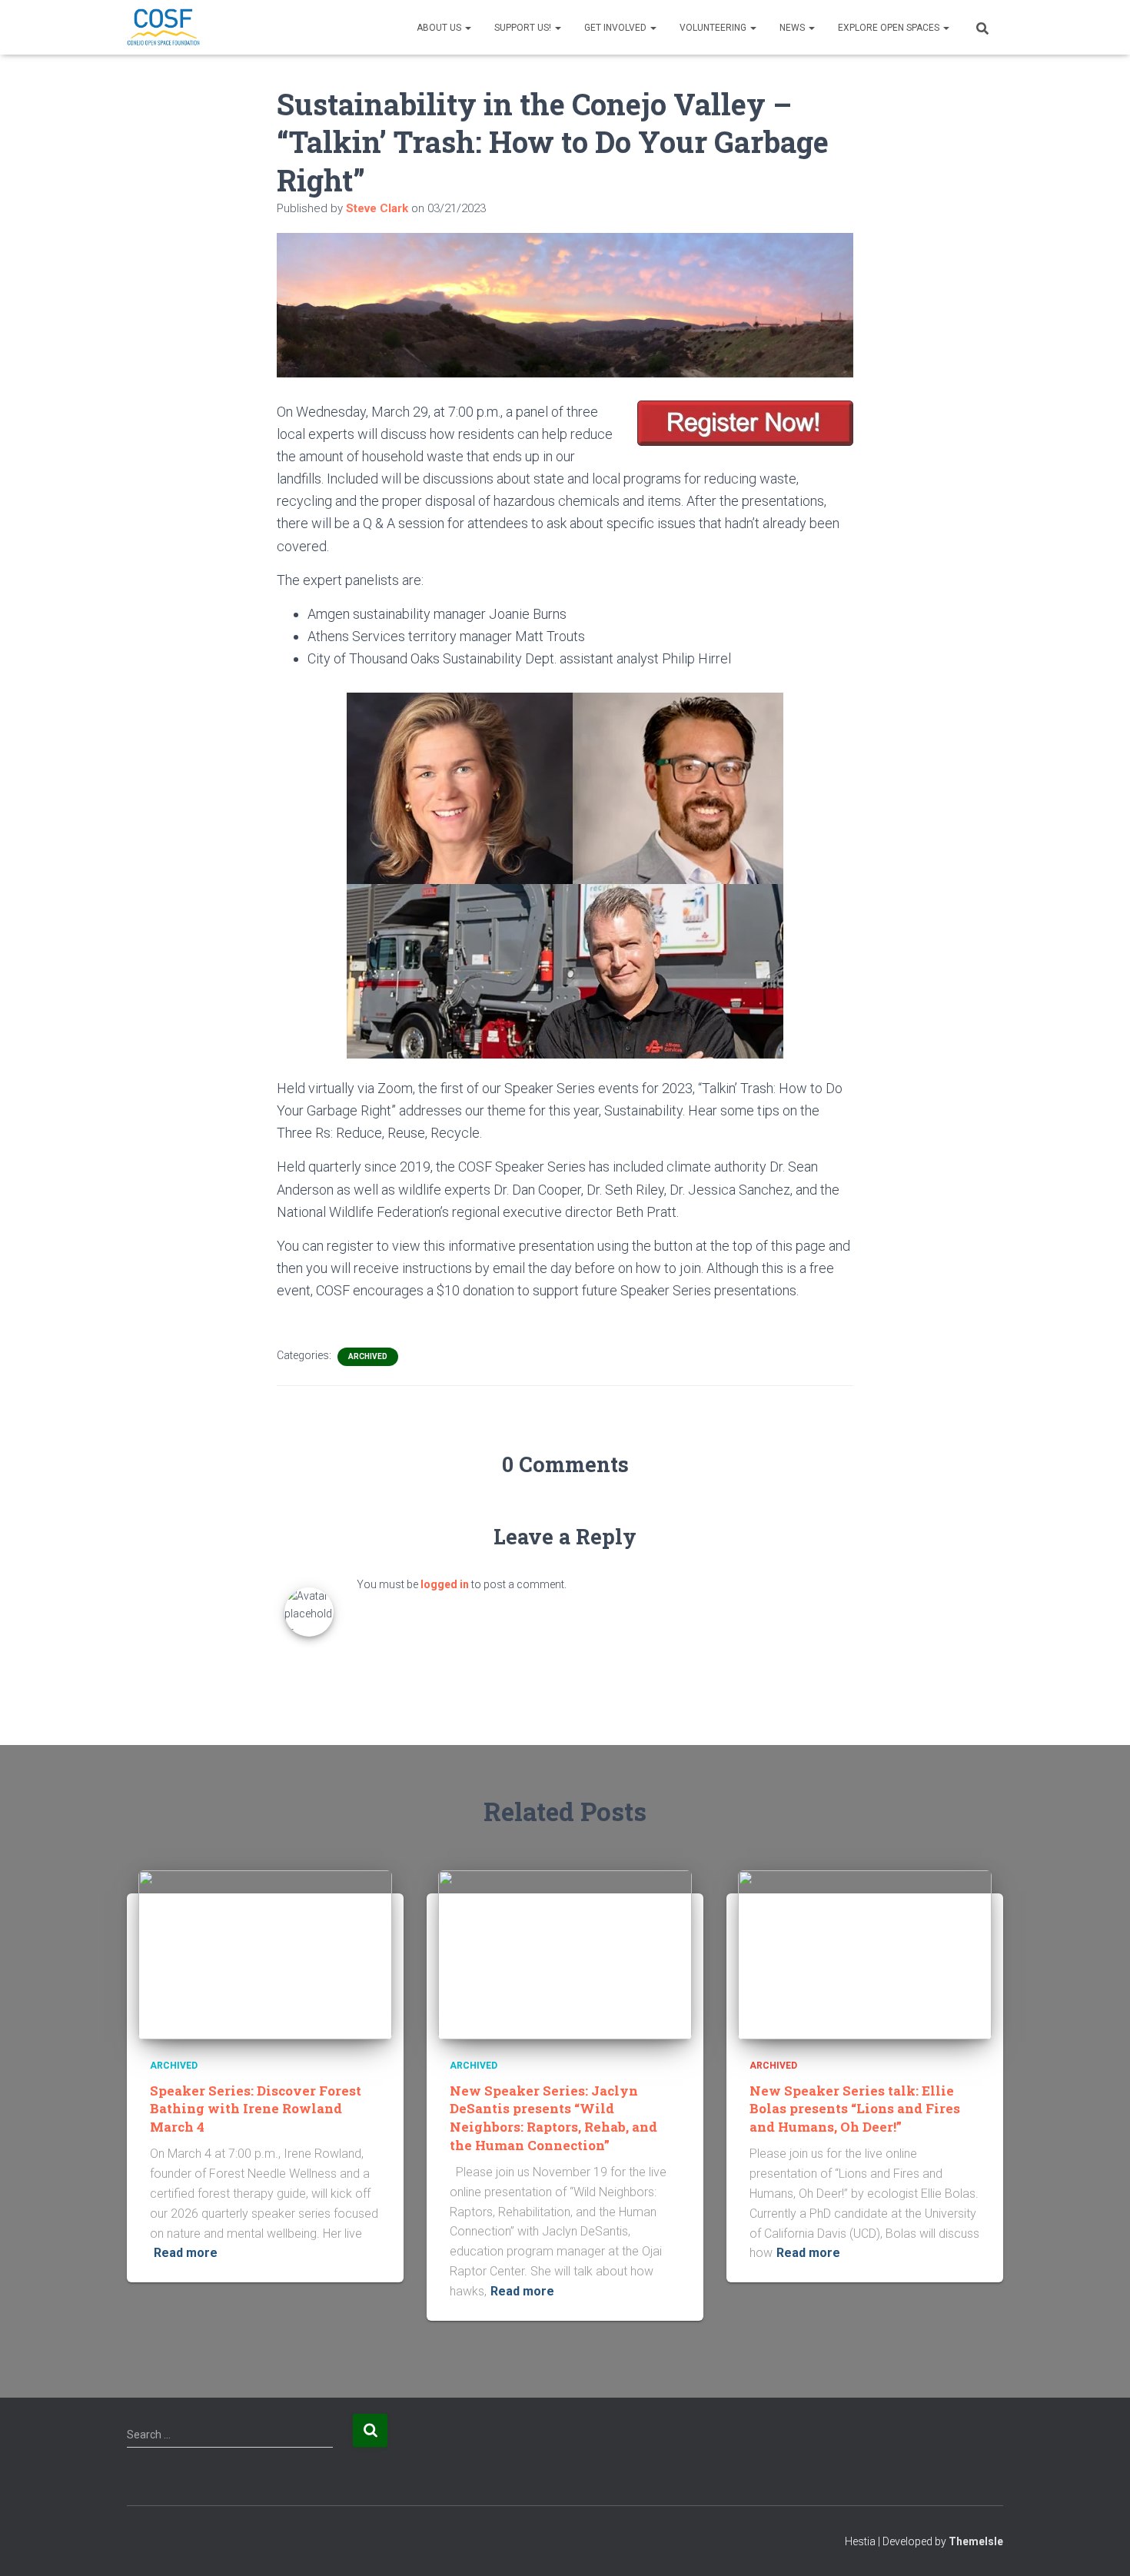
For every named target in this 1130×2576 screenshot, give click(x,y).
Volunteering (714, 28)
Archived (368, 1356)
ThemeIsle (976, 2541)
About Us (440, 28)
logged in (445, 1584)
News (793, 28)
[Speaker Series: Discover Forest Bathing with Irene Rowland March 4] (265, 1954)
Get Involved (617, 28)
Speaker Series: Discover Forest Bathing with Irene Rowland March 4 (256, 2109)
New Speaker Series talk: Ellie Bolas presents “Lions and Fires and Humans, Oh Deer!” (855, 2109)
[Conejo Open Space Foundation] (163, 28)
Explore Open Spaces (890, 28)
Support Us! (524, 28)
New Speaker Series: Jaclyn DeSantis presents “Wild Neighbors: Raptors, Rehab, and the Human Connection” (553, 2118)
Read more (186, 2253)
